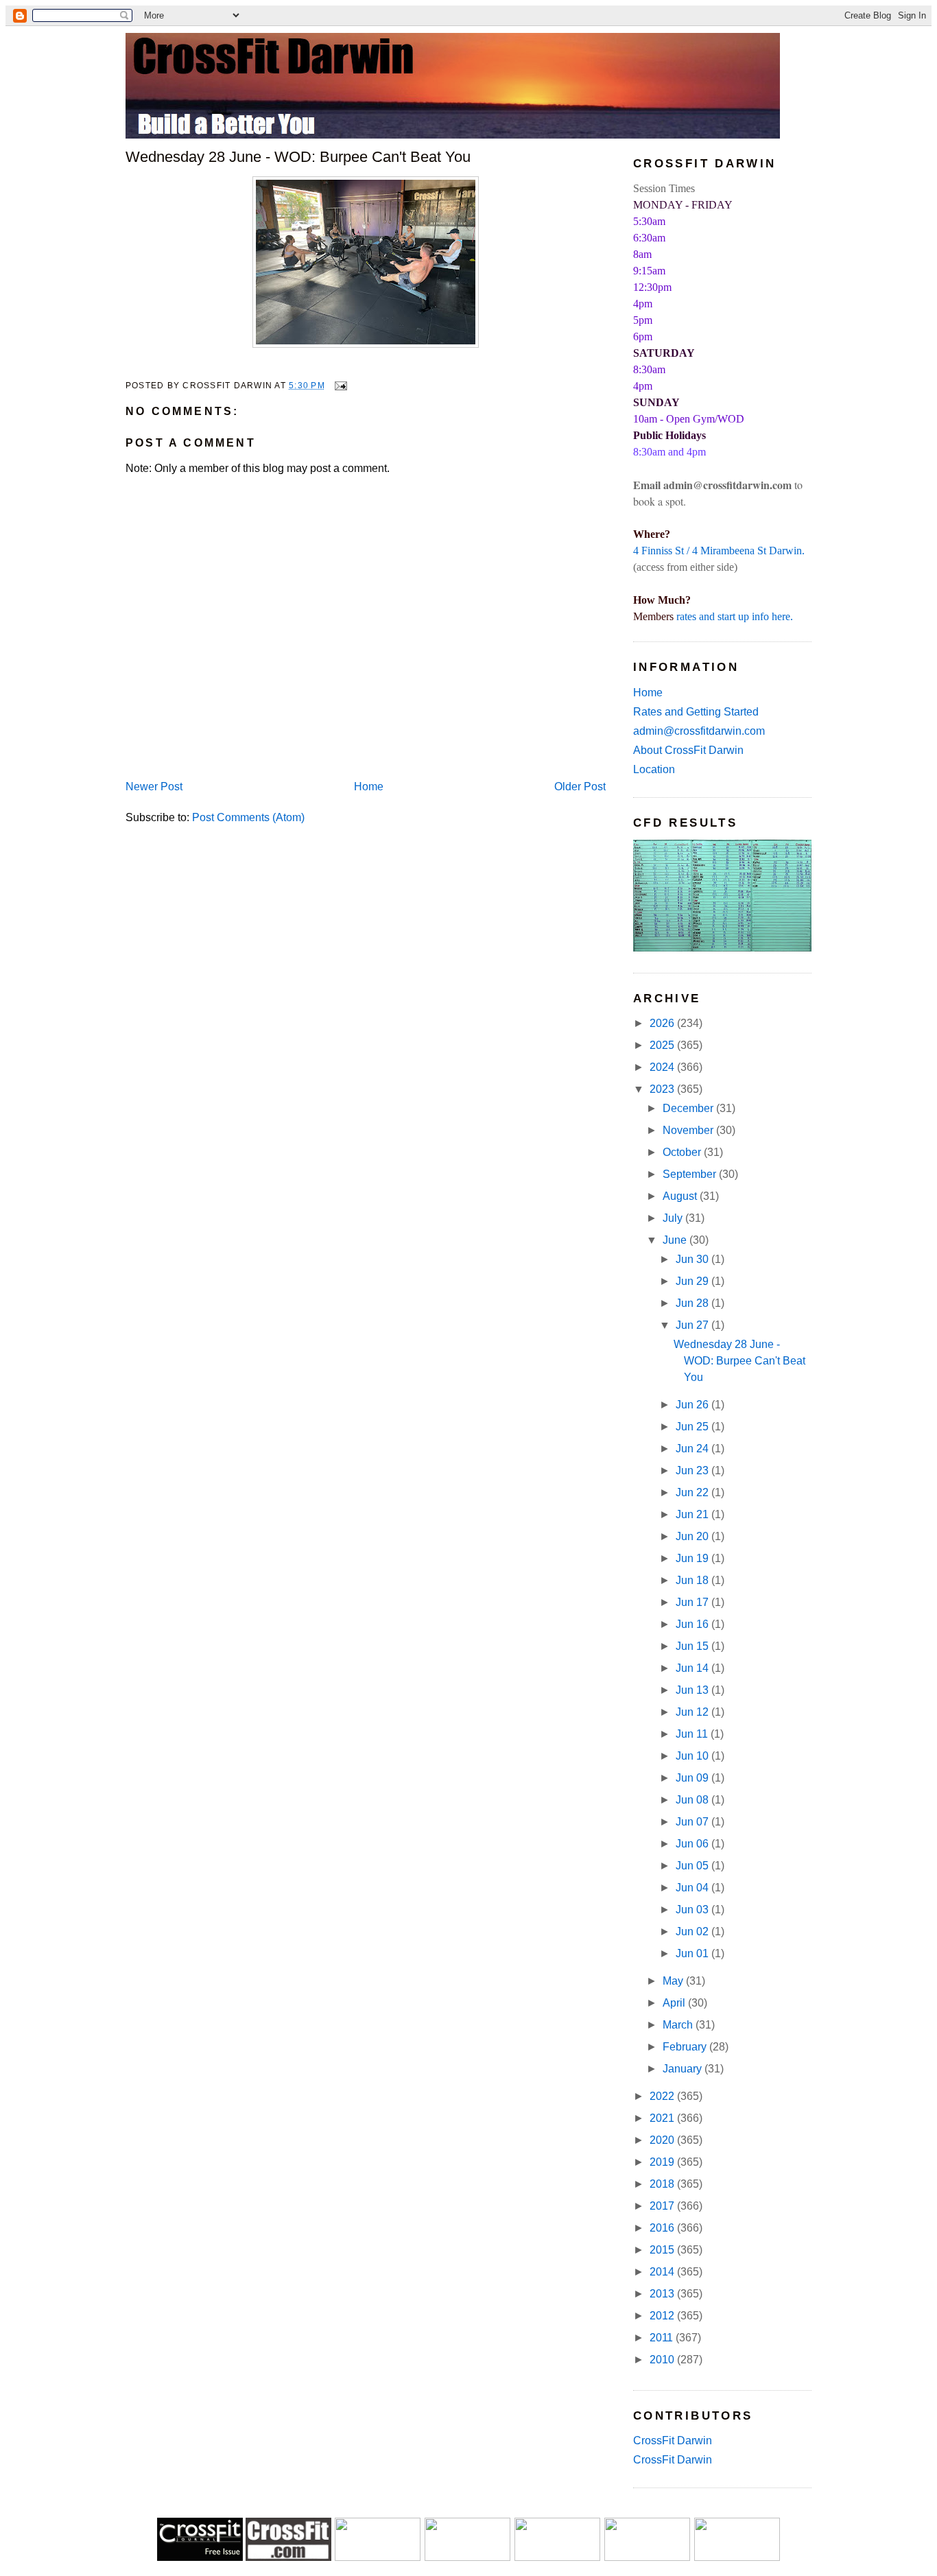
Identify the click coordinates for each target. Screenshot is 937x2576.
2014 (663, 2272)
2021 (663, 2118)
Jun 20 (693, 1536)
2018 (663, 2184)
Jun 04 (693, 1888)
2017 (663, 2206)
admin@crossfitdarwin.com (699, 731)
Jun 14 (693, 1668)
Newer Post (154, 787)
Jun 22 (693, 1492)
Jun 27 (693, 1325)
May (674, 1981)
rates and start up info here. (735, 616)
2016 (663, 2228)
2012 (663, 2316)
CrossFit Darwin (673, 2441)
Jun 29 (693, 1281)
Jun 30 (693, 1259)
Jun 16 (693, 1624)
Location (654, 769)
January (684, 2069)
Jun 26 (693, 1405)
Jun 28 (693, 1303)
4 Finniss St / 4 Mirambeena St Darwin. (719, 551)
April (675, 2003)
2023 (663, 1089)
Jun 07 (693, 1822)
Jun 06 (693, 1844)
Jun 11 (693, 1734)
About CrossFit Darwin (688, 750)
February (686, 2047)
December (689, 1108)
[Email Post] (339, 386)
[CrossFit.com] (288, 2557)
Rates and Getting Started (696, 712)
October (683, 1152)
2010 (663, 2360)
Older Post (580, 787)
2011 (663, 2338)
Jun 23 (693, 1470)
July (674, 1218)
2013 (663, 2294)
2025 (663, 1045)
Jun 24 (693, 1449)
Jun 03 (693, 1910)
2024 (663, 1067)
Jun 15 (693, 1646)
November (689, 1130)
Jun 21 (693, 1514)
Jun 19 (693, 1558)
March (679, 2025)
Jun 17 (693, 1602)
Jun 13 (693, 1690)
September (691, 1174)
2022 (663, 2096)
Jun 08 (693, 1800)
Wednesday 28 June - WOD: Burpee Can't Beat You (298, 157)
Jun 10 (693, 1756)
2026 (663, 1023)
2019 (663, 2162)
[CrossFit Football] (378, 2557)
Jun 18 (693, 1580)
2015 (663, 2250)
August (681, 1196)
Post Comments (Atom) (248, 817)
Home (369, 787)
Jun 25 (693, 1427)
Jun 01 (693, 1953)
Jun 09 (693, 1778)
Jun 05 (693, 1866)
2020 (663, 2140)
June (676, 1240)
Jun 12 (693, 1712)
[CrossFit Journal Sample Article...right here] (200, 2557)
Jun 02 (693, 1931)
